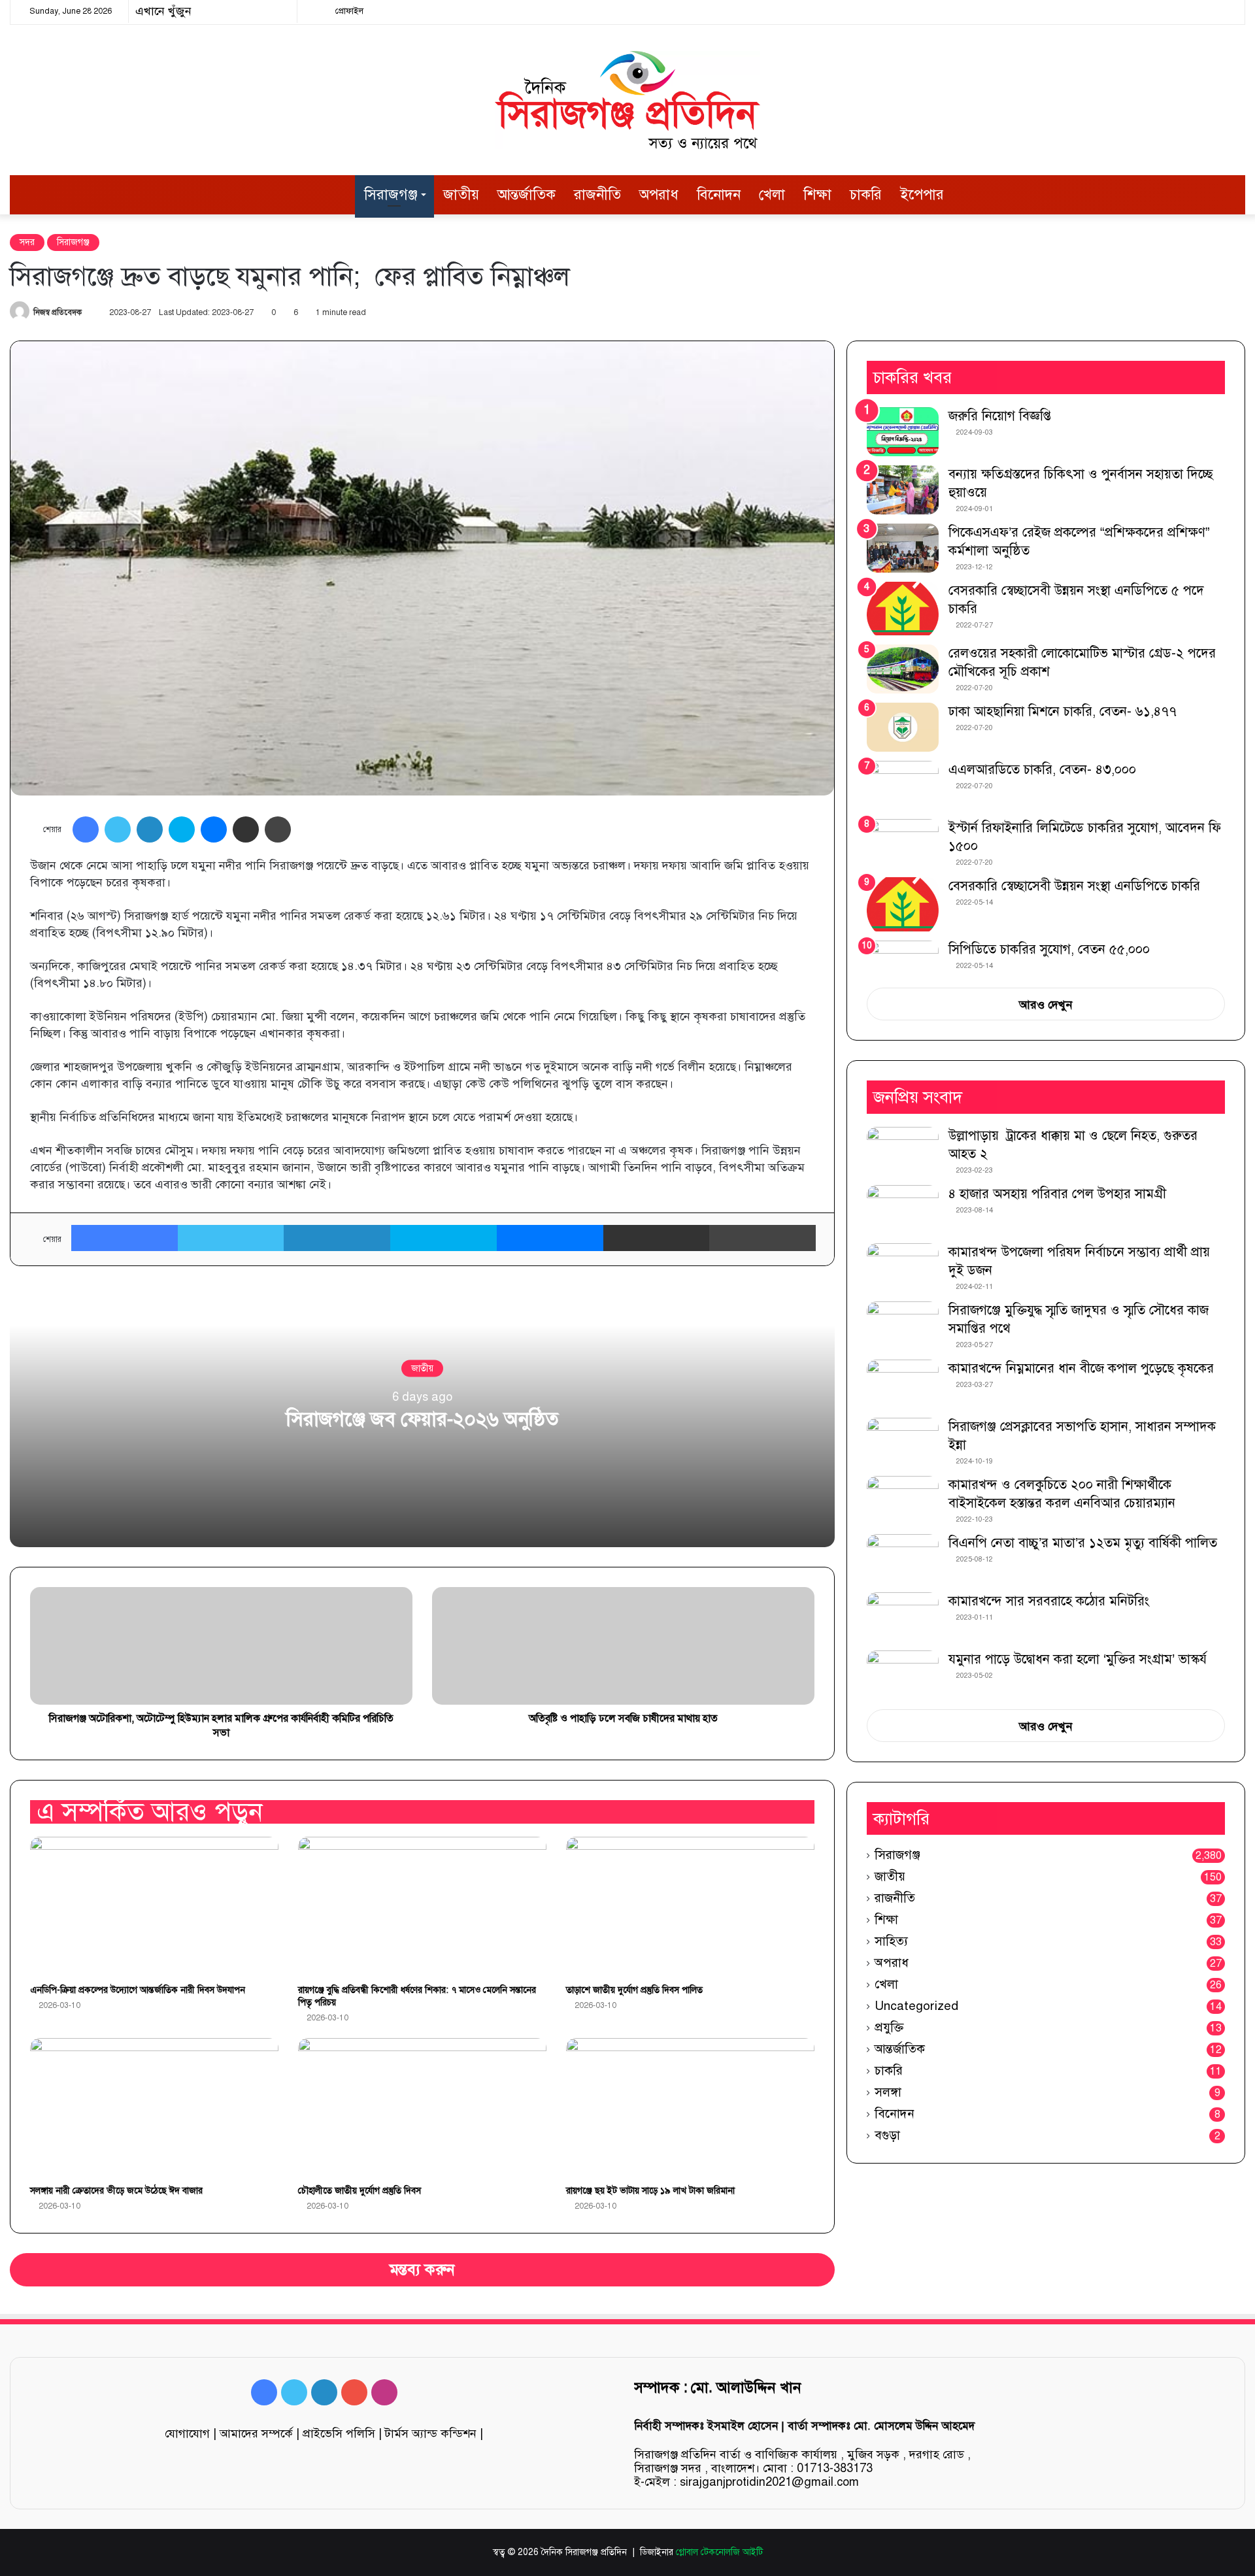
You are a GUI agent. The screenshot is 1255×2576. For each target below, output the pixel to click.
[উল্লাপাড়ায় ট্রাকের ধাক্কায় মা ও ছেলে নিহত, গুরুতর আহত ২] (903, 1151)
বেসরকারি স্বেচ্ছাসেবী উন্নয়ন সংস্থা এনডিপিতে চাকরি (1074, 886)
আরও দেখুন (1046, 1005)
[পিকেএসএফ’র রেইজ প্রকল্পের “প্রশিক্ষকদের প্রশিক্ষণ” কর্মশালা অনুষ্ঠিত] (903, 548)
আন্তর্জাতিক (527, 194)
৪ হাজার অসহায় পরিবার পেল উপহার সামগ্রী (1057, 1194)
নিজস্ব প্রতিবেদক (58, 312)
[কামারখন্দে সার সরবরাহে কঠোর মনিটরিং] (903, 1617)
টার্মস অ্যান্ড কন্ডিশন (431, 2434)
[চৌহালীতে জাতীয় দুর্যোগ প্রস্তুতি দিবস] (422, 2108)
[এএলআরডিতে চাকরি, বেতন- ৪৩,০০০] (903, 785)
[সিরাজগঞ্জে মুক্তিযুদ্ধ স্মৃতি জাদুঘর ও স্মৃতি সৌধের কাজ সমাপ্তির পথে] (903, 1326)
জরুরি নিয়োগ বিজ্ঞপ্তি (1000, 416)
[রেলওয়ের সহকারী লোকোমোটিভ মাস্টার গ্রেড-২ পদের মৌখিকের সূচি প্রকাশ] (903, 669)
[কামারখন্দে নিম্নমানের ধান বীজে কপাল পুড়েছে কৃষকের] (903, 1384)
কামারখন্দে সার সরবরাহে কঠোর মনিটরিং (1049, 1601)
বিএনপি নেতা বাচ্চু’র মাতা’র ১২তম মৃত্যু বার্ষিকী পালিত (1083, 1543)
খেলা (772, 194)
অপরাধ (659, 194)
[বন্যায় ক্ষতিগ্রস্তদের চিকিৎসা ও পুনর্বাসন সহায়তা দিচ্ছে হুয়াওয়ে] (903, 490)
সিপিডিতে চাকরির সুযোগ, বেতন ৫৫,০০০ (1049, 949)
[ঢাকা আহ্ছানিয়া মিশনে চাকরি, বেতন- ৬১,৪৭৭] (903, 727)
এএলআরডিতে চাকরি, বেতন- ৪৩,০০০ (1042, 770)
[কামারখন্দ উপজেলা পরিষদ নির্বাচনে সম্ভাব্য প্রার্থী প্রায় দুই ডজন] (903, 1268)
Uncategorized (916, 2006)
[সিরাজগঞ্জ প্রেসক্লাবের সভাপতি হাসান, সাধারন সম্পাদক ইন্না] (903, 1442)
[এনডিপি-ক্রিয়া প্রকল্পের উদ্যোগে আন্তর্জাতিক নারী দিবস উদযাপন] (154, 1907)
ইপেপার (922, 194)
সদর (27, 242)
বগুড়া (887, 2135)
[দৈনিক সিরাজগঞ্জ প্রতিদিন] (627, 100)
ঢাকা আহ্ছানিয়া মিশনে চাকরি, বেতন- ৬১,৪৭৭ (1063, 711)
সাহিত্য (891, 1941)
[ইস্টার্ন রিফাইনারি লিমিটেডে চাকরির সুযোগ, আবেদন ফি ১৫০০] (903, 844)
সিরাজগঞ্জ (391, 194)
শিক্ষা (817, 194)
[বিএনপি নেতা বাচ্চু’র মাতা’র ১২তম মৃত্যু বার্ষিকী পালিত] (903, 1559)
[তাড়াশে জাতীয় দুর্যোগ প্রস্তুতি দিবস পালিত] (690, 1907)
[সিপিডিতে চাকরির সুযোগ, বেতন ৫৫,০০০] (903, 960)
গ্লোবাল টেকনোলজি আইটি (719, 2552)
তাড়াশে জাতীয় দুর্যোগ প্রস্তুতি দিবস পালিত (634, 1990)
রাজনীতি (597, 194)
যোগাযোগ (187, 2434)
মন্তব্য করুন (422, 2270)
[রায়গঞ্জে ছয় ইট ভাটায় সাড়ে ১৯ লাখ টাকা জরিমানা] (690, 2108)
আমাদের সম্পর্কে (256, 2434)
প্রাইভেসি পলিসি (339, 2434)
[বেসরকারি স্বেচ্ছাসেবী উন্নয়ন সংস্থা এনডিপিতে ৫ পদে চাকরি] (903, 609)
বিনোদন (719, 194)
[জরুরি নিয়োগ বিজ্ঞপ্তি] (903, 432)
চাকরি (866, 194)
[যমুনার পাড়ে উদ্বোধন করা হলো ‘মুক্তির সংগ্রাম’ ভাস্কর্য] (903, 1675)
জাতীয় (461, 194)
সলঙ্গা (888, 2092)
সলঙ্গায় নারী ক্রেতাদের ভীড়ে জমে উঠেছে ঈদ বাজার (116, 2191)
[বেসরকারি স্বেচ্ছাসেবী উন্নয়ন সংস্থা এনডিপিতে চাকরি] (903, 904)
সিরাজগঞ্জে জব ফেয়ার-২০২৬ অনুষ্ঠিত (422, 1418)
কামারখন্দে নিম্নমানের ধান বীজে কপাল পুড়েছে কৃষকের (1081, 1368)
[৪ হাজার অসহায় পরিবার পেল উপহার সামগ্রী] (903, 1210)
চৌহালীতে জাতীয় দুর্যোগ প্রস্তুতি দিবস (360, 2191)
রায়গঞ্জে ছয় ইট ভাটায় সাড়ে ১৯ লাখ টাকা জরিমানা (650, 2191)
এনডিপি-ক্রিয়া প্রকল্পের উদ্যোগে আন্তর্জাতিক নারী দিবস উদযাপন (138, 1990)
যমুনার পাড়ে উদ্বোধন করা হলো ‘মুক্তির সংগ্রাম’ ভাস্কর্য (1078, 1659)
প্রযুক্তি (889, 2027)
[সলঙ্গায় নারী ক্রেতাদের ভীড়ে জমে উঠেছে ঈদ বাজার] (154, 2108)
